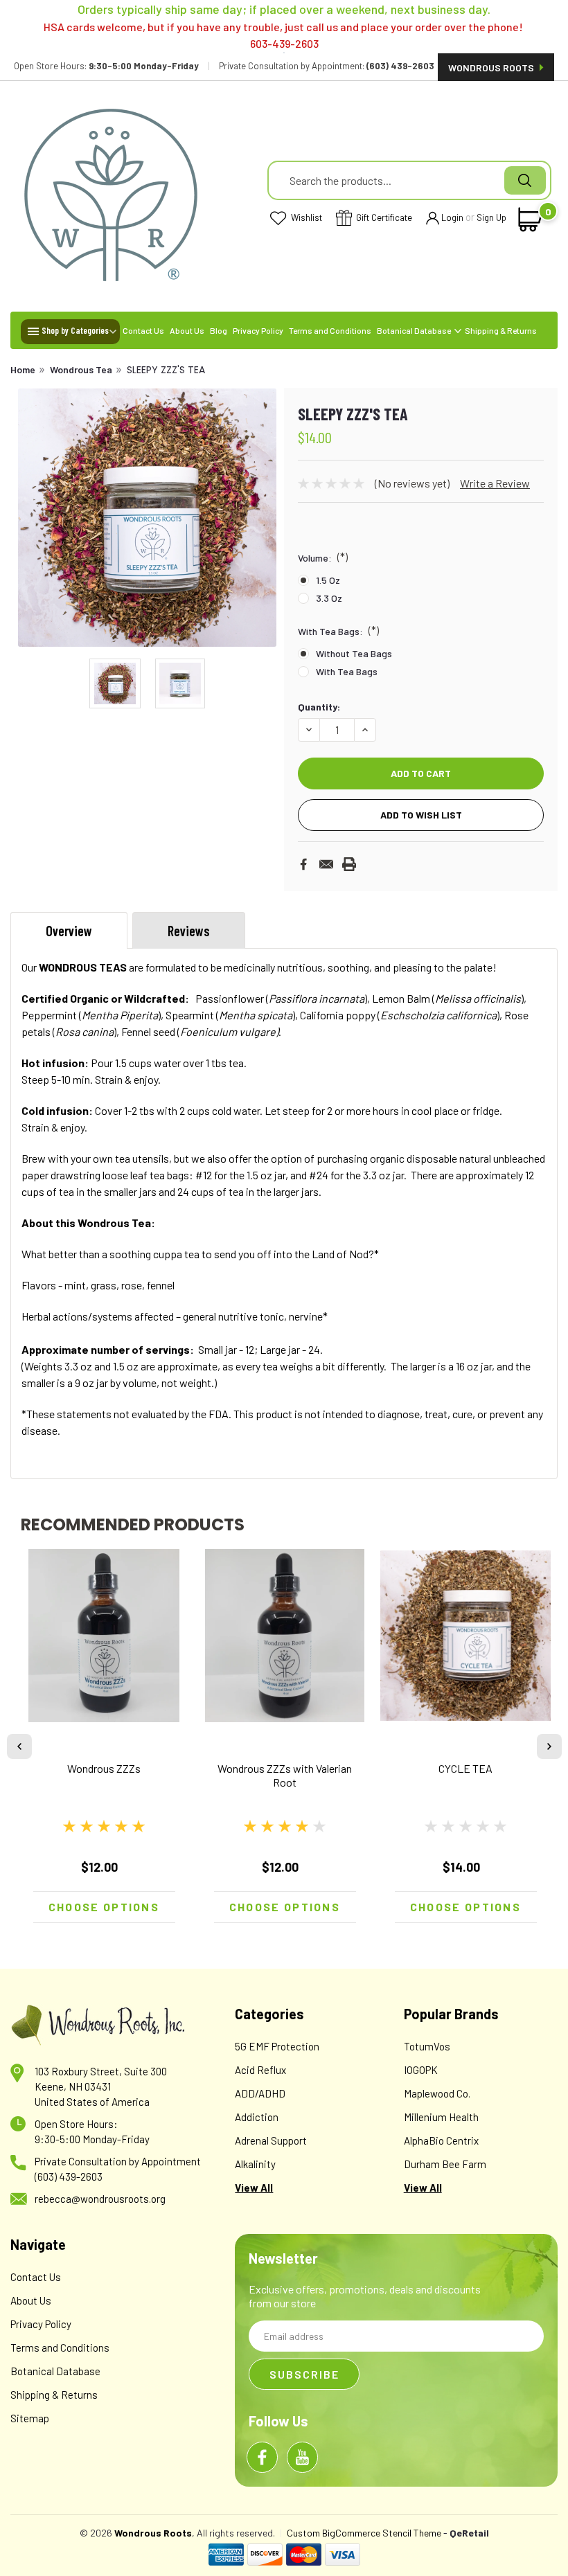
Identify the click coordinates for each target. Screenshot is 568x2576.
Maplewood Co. (437, 2093)
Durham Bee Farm (445, 2164)
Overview (69, 931)
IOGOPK (421, 2070)
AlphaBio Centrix (441, 2140)
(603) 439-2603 (69, 2176)
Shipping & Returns (501, 330)
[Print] (349, 864)
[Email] (326, 864)
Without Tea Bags (354, 653)
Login (452, 217)
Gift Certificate (383, 217)
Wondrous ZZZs (104, 1768)
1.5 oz (328, 580)
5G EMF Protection (277, 2046)
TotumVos (427, 2046)
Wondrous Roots (492, 68)
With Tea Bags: (338, 630)
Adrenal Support (271, 2140)
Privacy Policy (258, 330)
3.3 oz (329, 598)
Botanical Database (415, 330)
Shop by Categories (75, 330)
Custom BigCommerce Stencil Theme (364, 2533)
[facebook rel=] (262, 2457)
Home (23, 369)
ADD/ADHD (260, 2093)
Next (265, 518)
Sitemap (30, 2418)
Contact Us (143, 330)
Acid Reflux (260, 2070)
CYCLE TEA (465, 1768)
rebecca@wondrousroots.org (100, 2199)
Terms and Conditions (330, 330)
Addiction (257, 2117)
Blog (219, 330)
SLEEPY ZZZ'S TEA (166, 370)
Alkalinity (255, 2164)
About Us (187, 330)
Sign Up (491, 217)
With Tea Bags (347, 671)
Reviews (189, 931)
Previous (30, 518)
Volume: (323, 557)
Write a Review (495, 483)
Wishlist (305, 217)
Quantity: (319, 707)
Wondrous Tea (81, 369)
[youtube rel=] (302, 2457)
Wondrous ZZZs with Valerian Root (285, 1775)
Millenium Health (441, 2117)
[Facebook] (303, 864)
